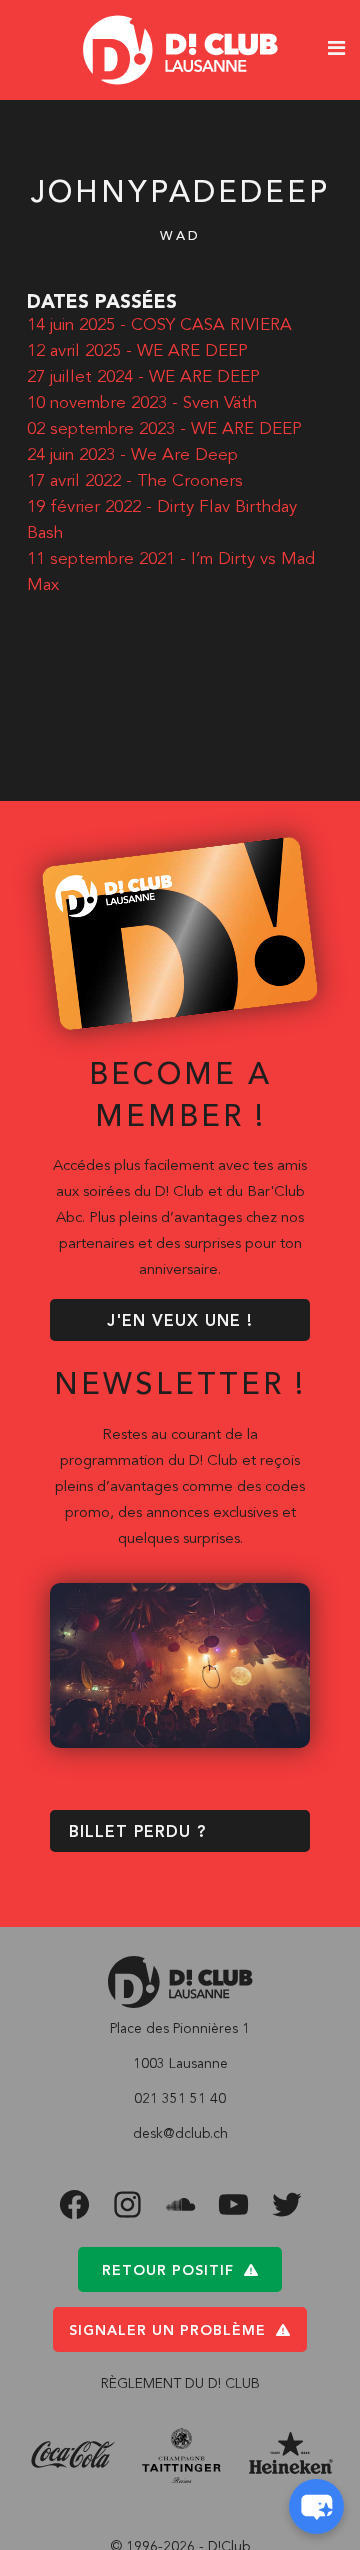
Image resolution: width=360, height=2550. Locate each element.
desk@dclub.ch (180, 2134)
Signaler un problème (167, 2331)
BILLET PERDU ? (137, 1833)
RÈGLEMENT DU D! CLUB (180, 2384)
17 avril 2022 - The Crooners (135, 481)
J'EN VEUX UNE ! (180, 1322)
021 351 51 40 (180, 2099)
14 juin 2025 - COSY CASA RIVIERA (159, 325)
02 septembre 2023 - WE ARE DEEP (164, 429)
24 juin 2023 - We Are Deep (132, 455)
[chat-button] (316, 2506)
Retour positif (168, 2271)
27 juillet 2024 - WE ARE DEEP (143, 377)
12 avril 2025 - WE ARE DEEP (137, 351)
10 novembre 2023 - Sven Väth (142, 403)
